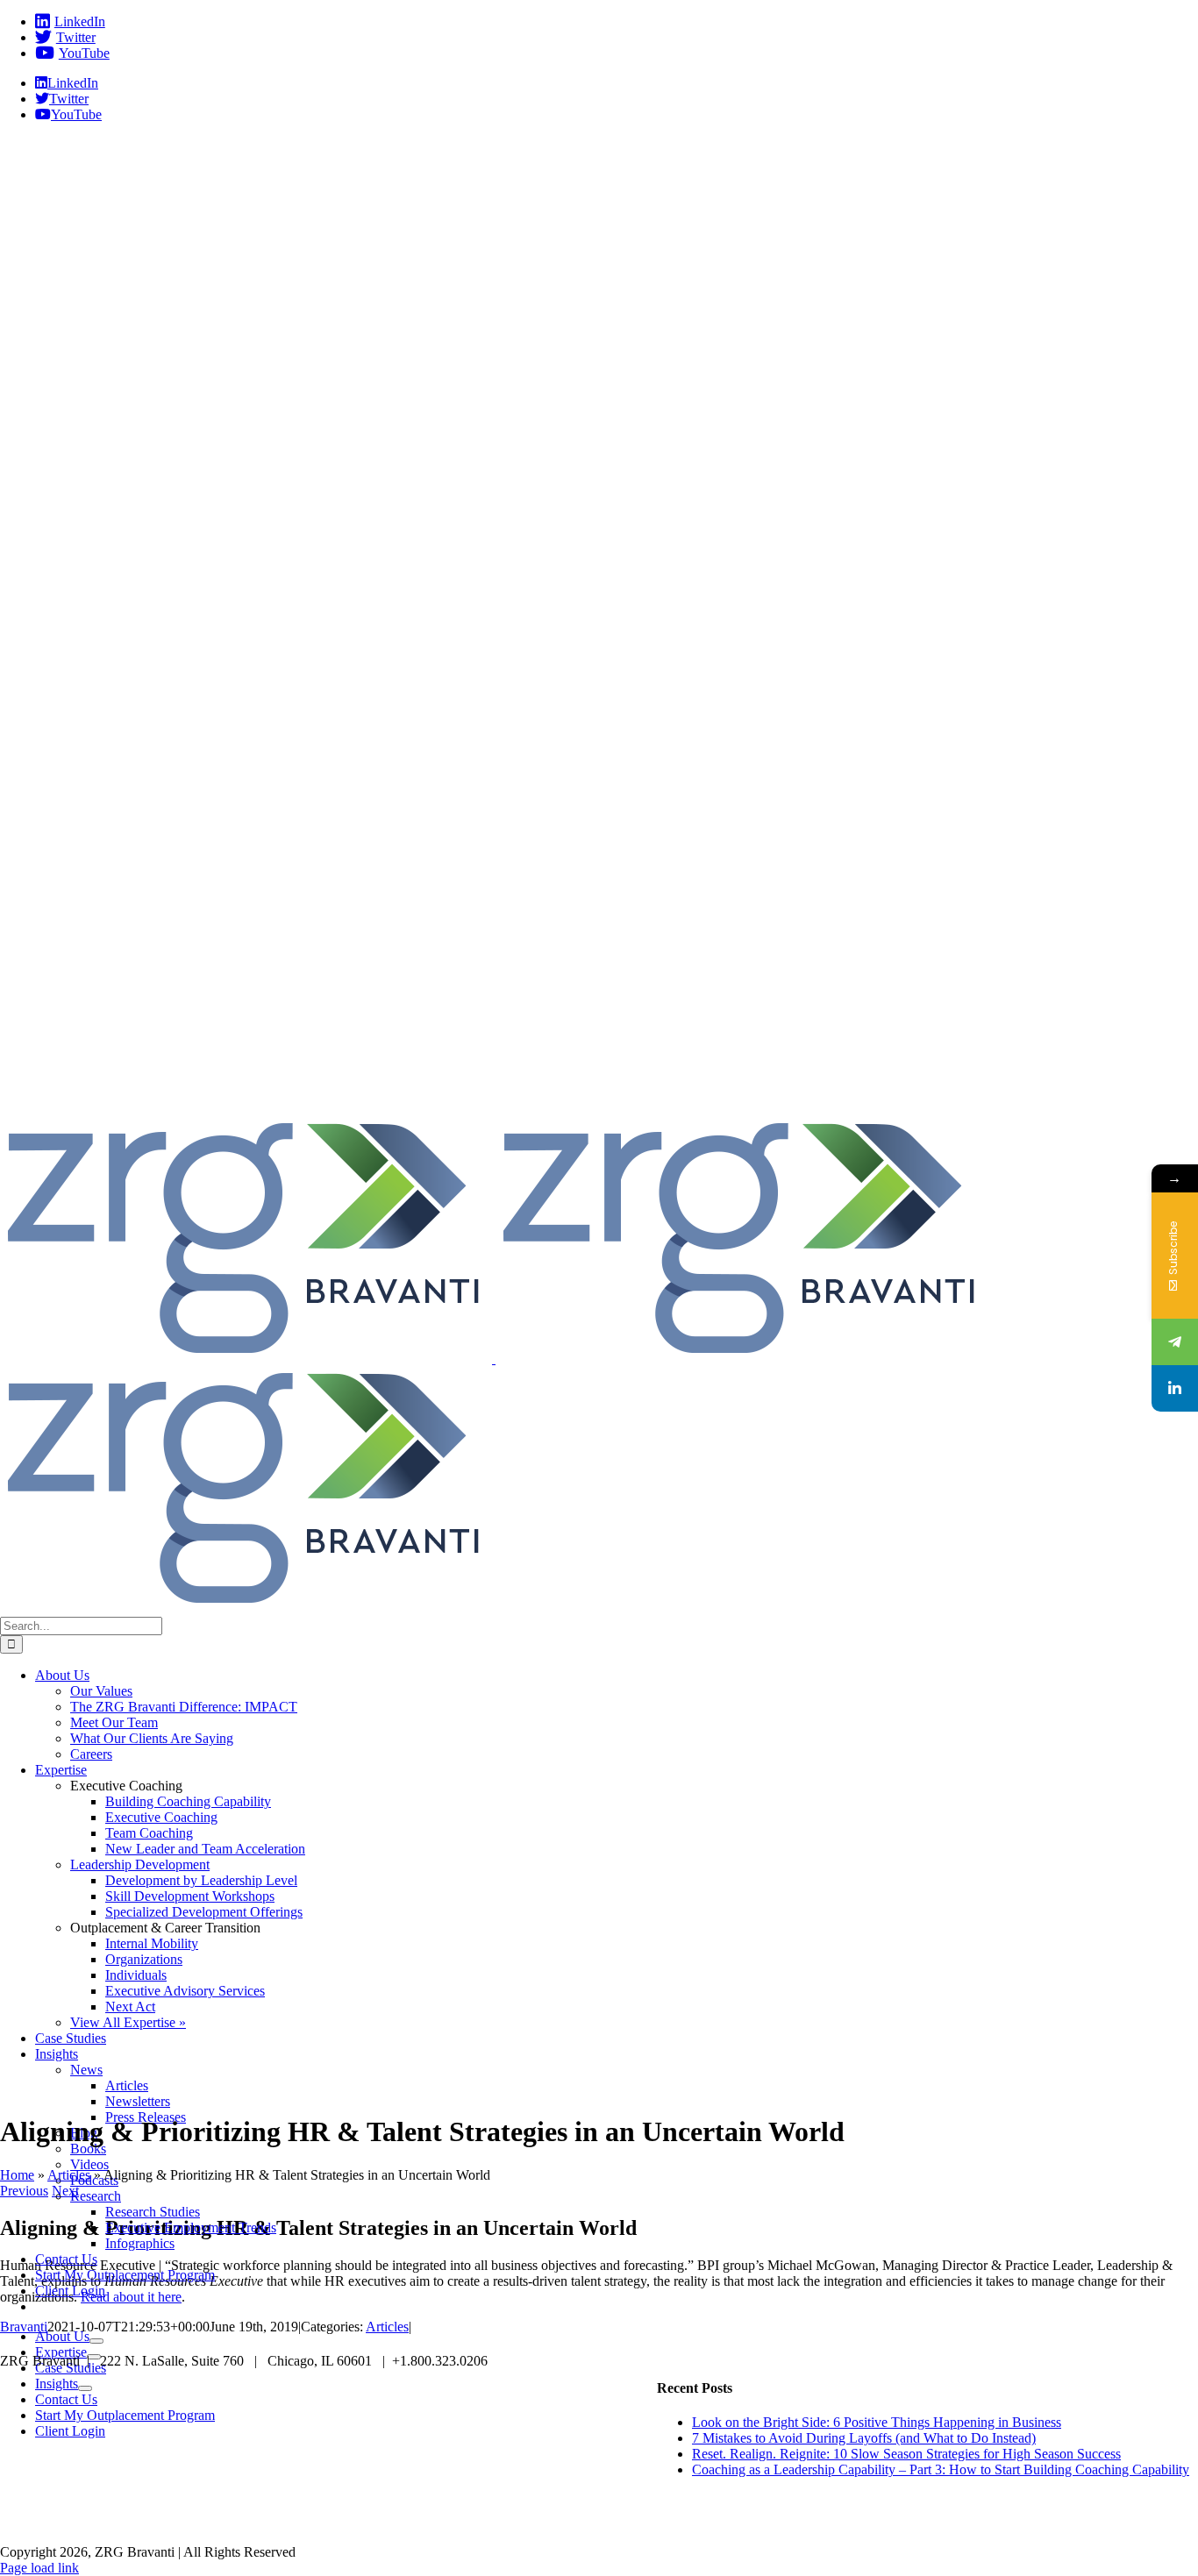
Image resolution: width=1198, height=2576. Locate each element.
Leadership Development (140, 1864)
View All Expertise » (128, 2022)
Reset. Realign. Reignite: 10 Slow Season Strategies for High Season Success (906, 2454)
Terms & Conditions (867, 2523)
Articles (69, 2175)
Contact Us (427, 2523)
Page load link (39, 2568)
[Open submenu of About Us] (96, 2341)
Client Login (532, 2523)
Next (65, 2191)
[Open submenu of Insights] (85, 2388)
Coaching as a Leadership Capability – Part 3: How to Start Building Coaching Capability (941, 2469)
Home (17, 2175)
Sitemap (750, 2523)
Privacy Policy (647, 2523)
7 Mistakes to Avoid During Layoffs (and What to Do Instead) (864, 2438)
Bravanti (24, 2327)
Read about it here (131, 2297)
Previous (24, 2191)
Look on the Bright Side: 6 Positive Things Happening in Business (877, 2422)
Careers (335, 2523)
